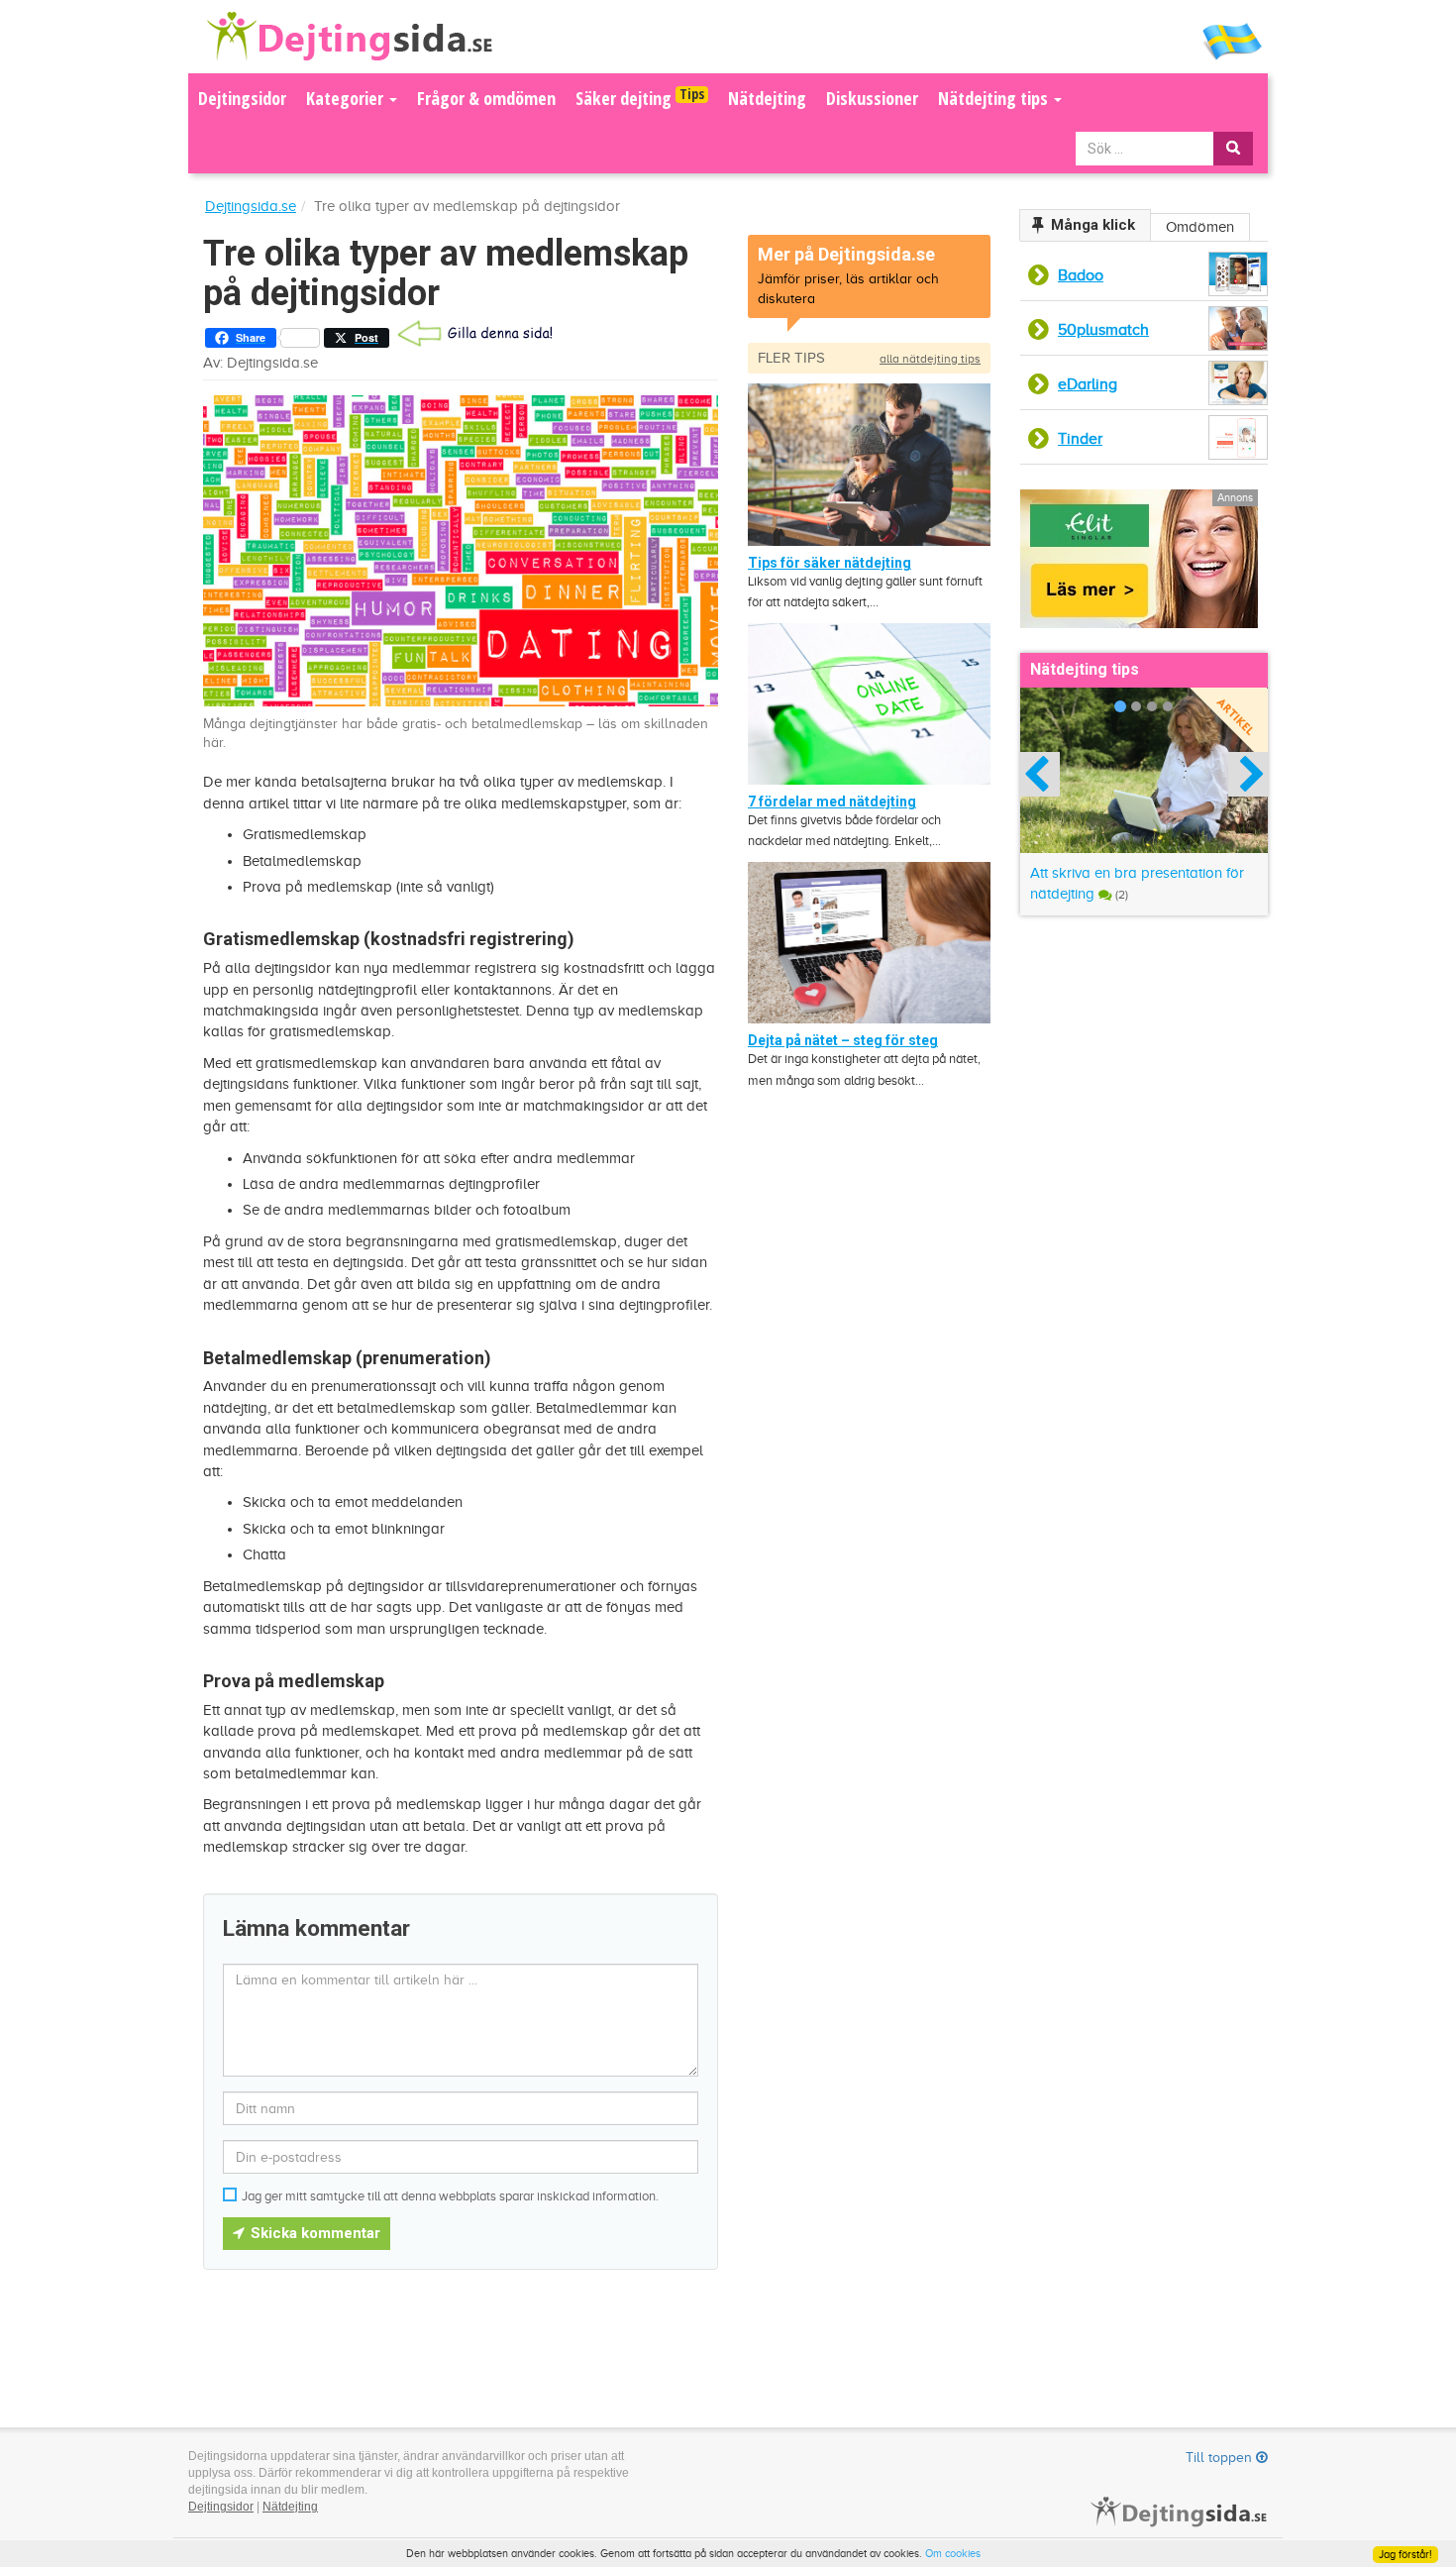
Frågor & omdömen (486, 98)
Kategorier (347, 98)
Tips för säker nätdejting (830, 563)
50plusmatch (1103, 330)
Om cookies (953, 2553)
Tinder (1080, 439)
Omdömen (1200, 227)
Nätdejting (767, 98)
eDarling (1088, 384)
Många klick (1093, 225)
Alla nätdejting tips (930, 359)
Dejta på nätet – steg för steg (843, 1040)
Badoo (1081, 275)
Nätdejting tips (995, 98)
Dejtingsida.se (251, 206)
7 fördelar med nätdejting (832, 802)
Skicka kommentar (313, 2233)
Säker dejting (640, 97)
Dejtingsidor (242, 98)
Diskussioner (872, 98)
